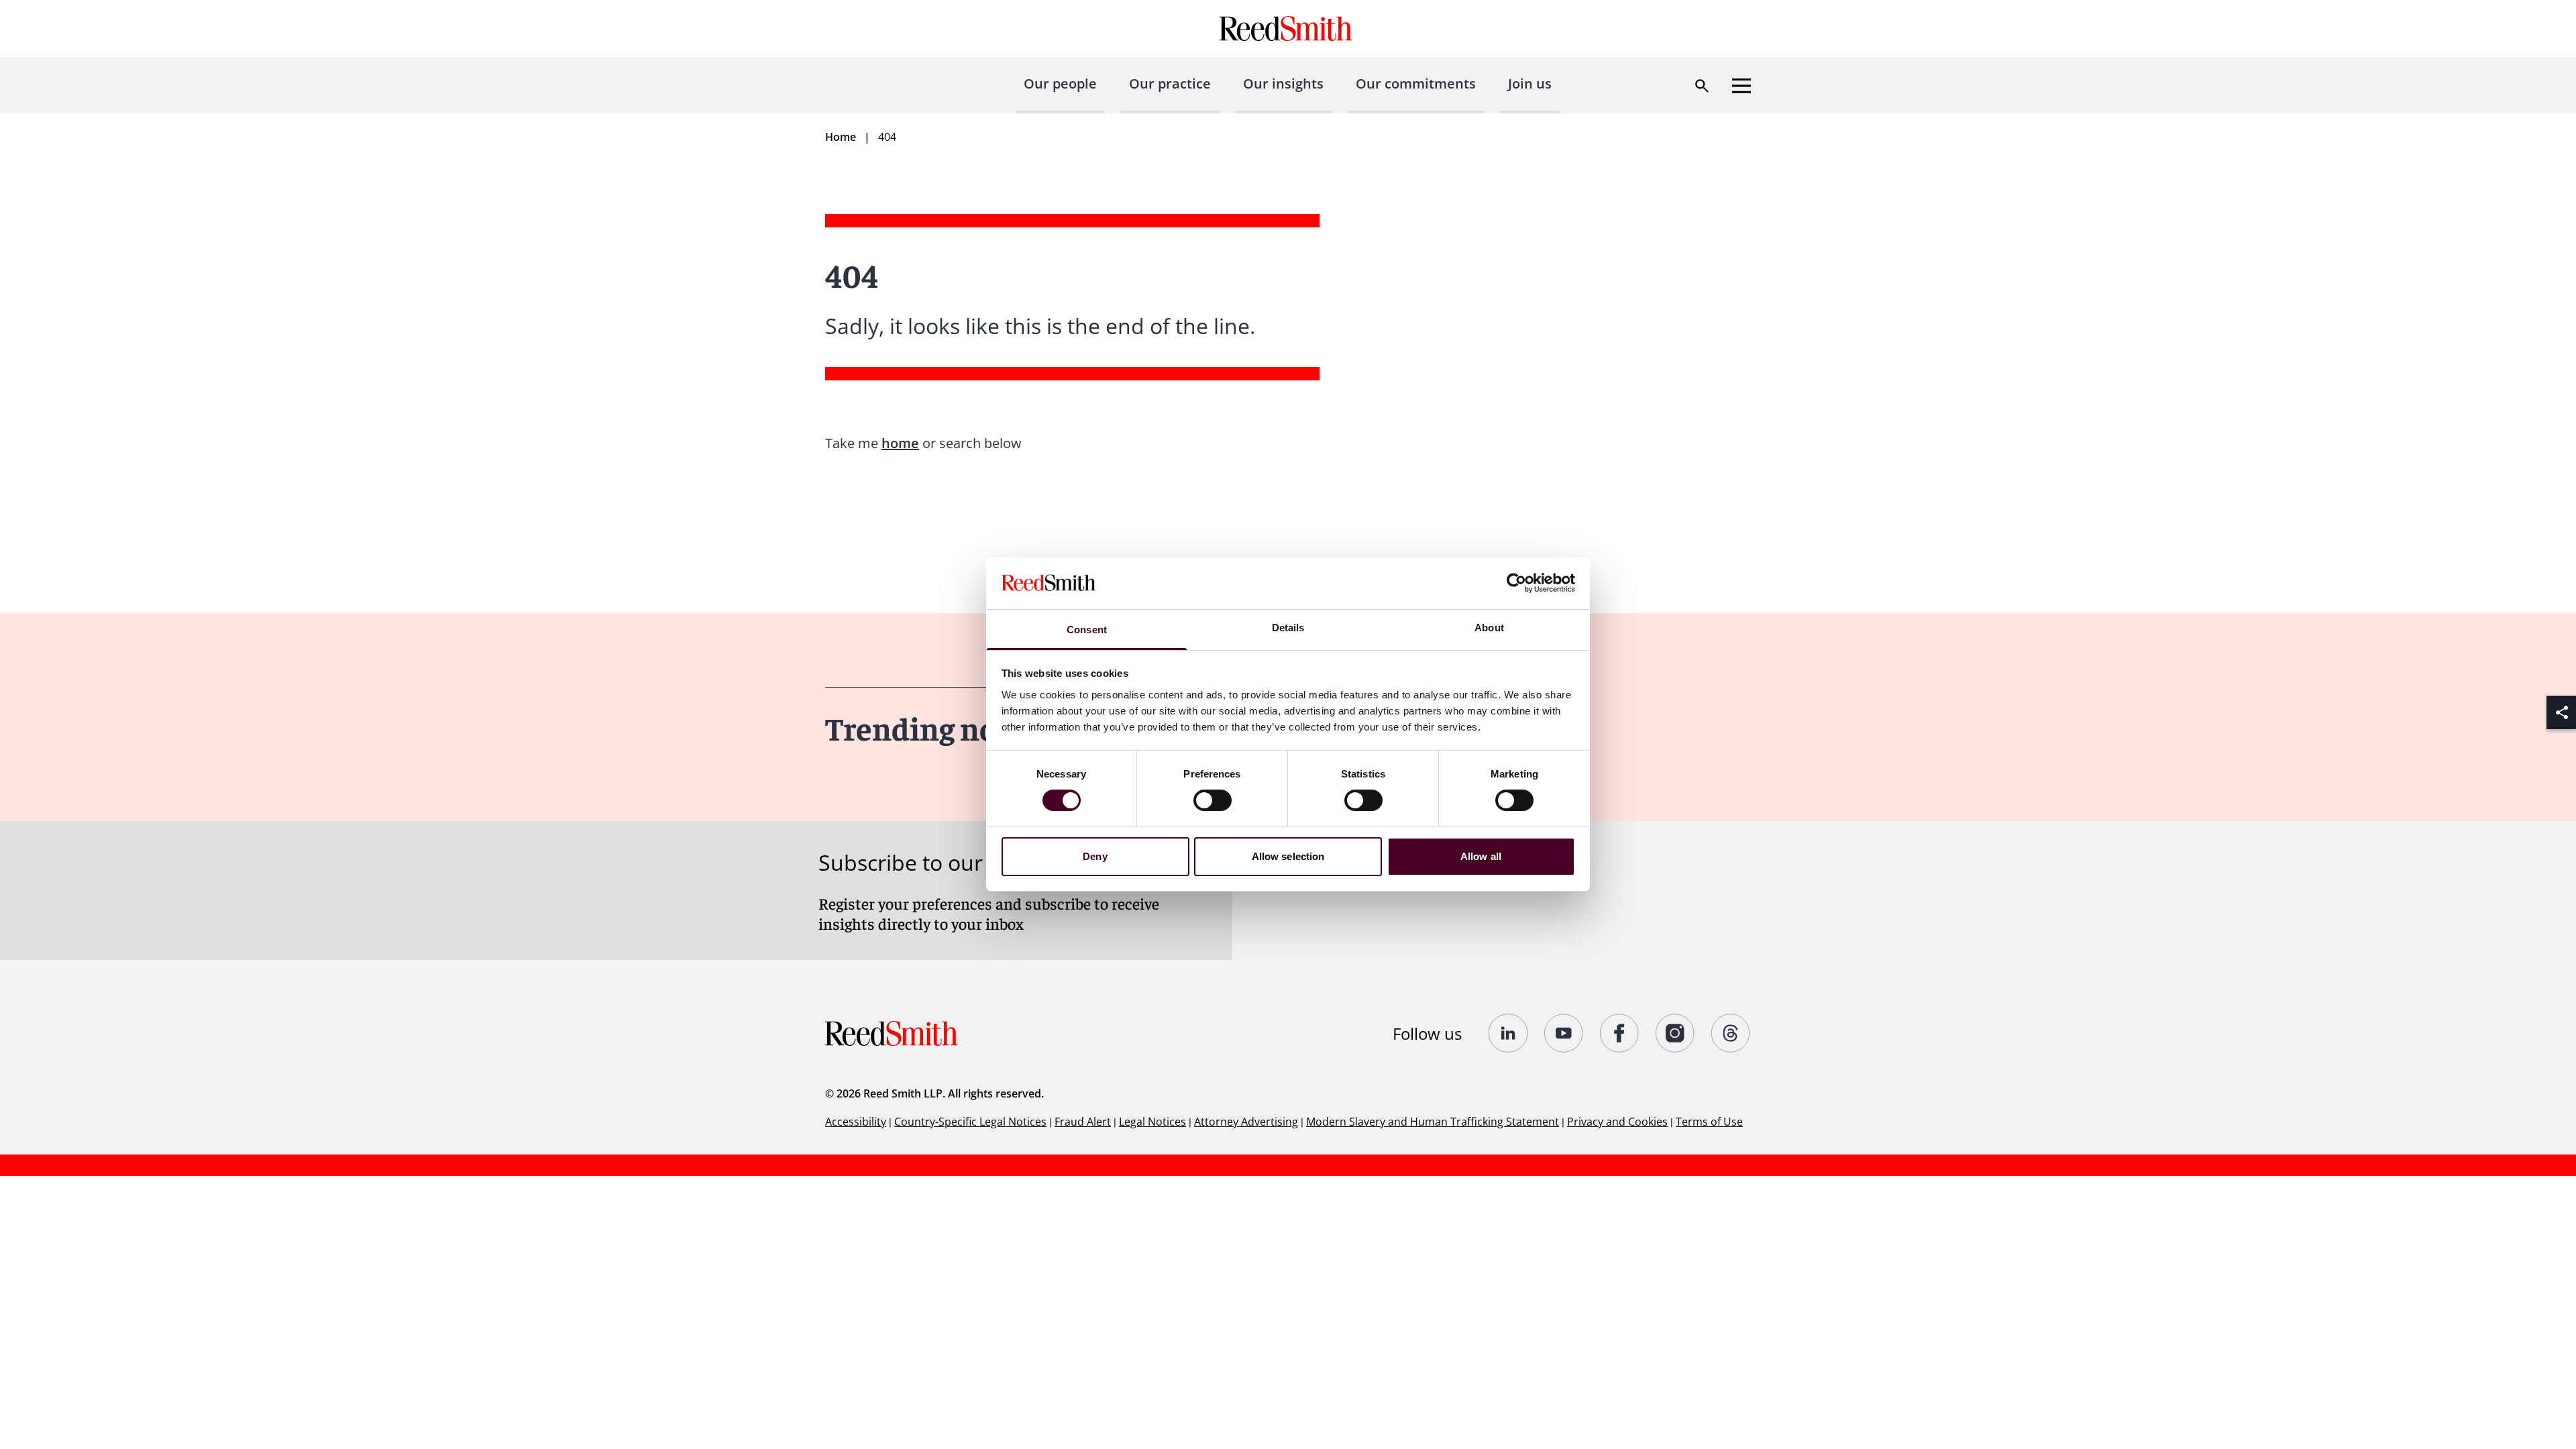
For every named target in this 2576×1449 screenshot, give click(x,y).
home (900, 443)
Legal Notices (1152, 1122)
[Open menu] (1741, 86)
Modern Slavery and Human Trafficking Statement (1433, 1122)
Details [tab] (1288, 628)
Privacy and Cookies (1617, 1122)
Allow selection (1288, 856)
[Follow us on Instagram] (1675, 1033)
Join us (1530, 84)
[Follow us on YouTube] (1564, 1033)
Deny (1095, 856)
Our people (1060, 84)
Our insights (1283, 84)
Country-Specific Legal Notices (970, 1122)
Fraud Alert (1083, 1122)
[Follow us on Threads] (1731, 1033)
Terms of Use (1709, 1122)
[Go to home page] (1288, 29)
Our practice (1170, 84)
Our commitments (1416, 84)
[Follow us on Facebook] (1620, 1033)
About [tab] (1489, 628)
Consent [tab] (1087, 630)
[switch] (1213, 800)
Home (841, 137)
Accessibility (856, 1122)
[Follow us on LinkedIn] (1508, 1033)
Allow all (1481, 856)
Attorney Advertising (1246, 1122)
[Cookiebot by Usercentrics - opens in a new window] (1516, 583)
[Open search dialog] (1702, 86)
